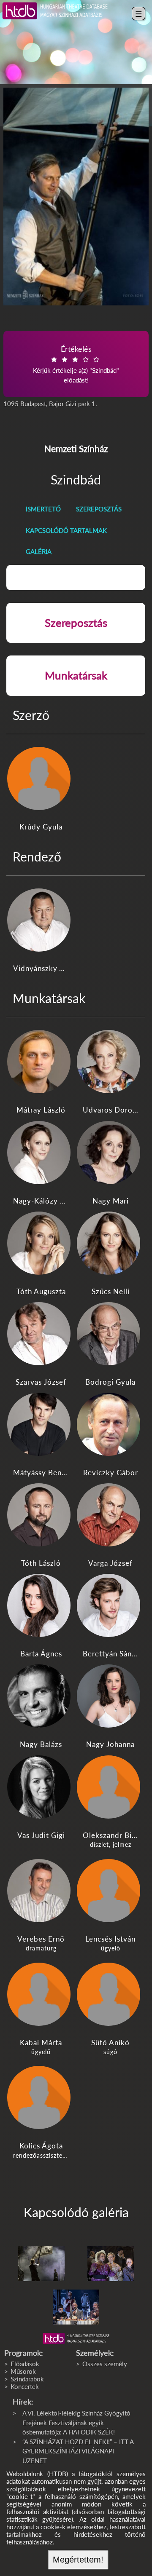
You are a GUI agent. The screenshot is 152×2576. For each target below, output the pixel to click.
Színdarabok (27, 2379)
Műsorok (23, 2371)
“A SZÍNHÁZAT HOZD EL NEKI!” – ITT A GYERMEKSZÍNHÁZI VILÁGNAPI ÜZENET (78, 2451)
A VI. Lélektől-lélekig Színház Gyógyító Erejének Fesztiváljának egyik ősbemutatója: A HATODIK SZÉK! (76, 2422)
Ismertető (43, 509)
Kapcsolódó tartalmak (66, 530)
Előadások (25, 2364)
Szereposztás (99, 509)
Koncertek (25, 2386)
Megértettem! (78, 2560)
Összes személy (105, 2364)
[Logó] (76, 2338)
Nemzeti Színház (76, 448)
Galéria (39, 551)
